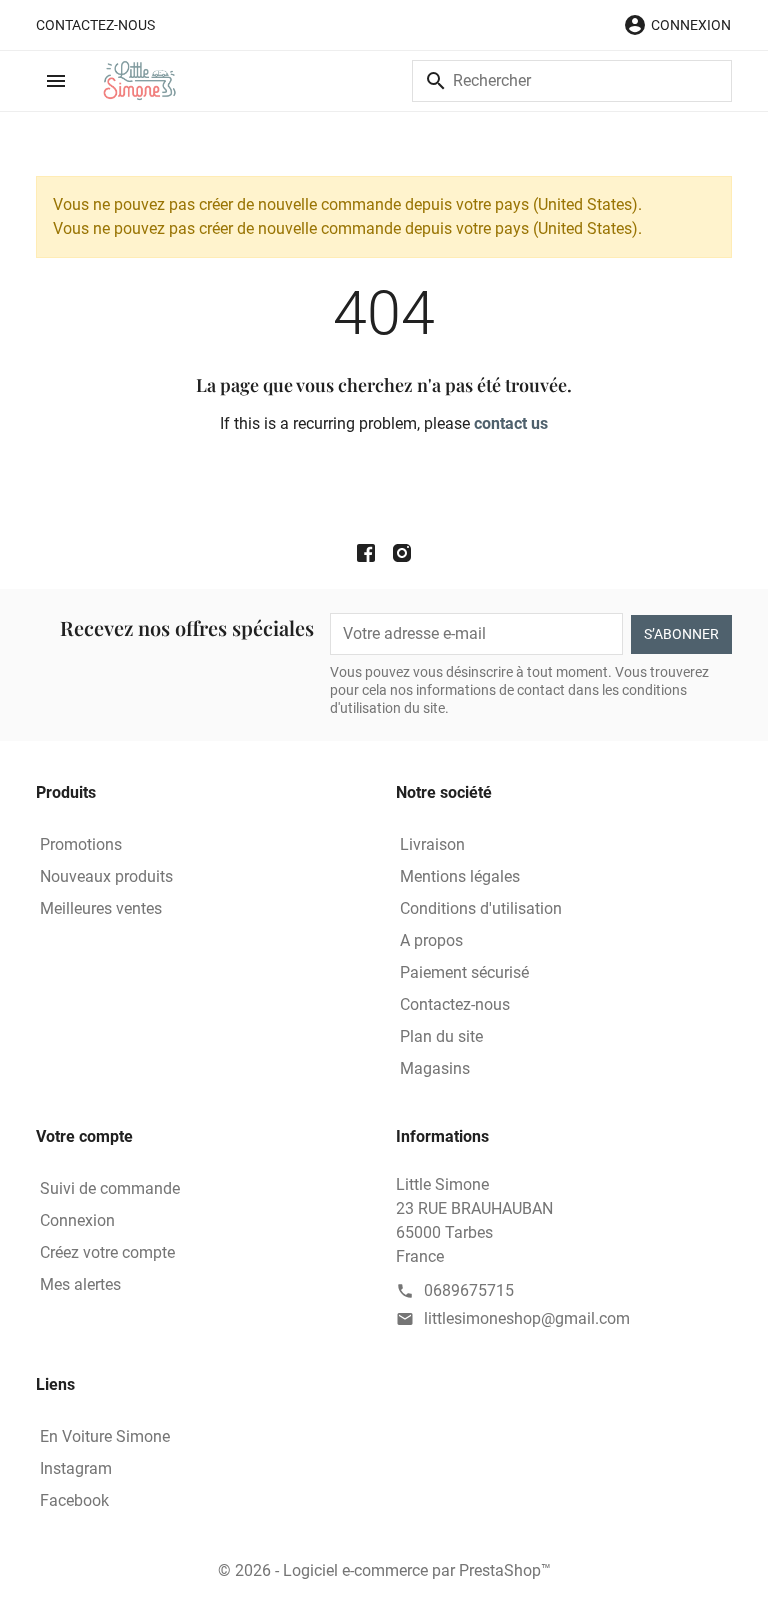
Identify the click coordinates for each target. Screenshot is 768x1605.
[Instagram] (402, 552)
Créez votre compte (107, 1252)
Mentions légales (460, 876)
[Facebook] (366, 552)
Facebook (74, 1500)
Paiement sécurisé (464, 972)
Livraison (432, 844)
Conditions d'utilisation (481, 908)
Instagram (76, 1468)
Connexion (77, 1220)
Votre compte (84, 1136)
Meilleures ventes (101, 908)
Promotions (81, 844)
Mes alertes (80, 1284)
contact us (511, 423)
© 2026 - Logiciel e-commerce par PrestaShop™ (384, 1570)
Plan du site (441, 1036)
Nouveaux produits (106, 876)
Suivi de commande (110, 1188)
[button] (677, 25)
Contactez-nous (95, 25)
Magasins (435, 1068)
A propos (431, 940)
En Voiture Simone (105, 1436)
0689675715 (469, 1290)
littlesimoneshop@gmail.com (527, 1318)
